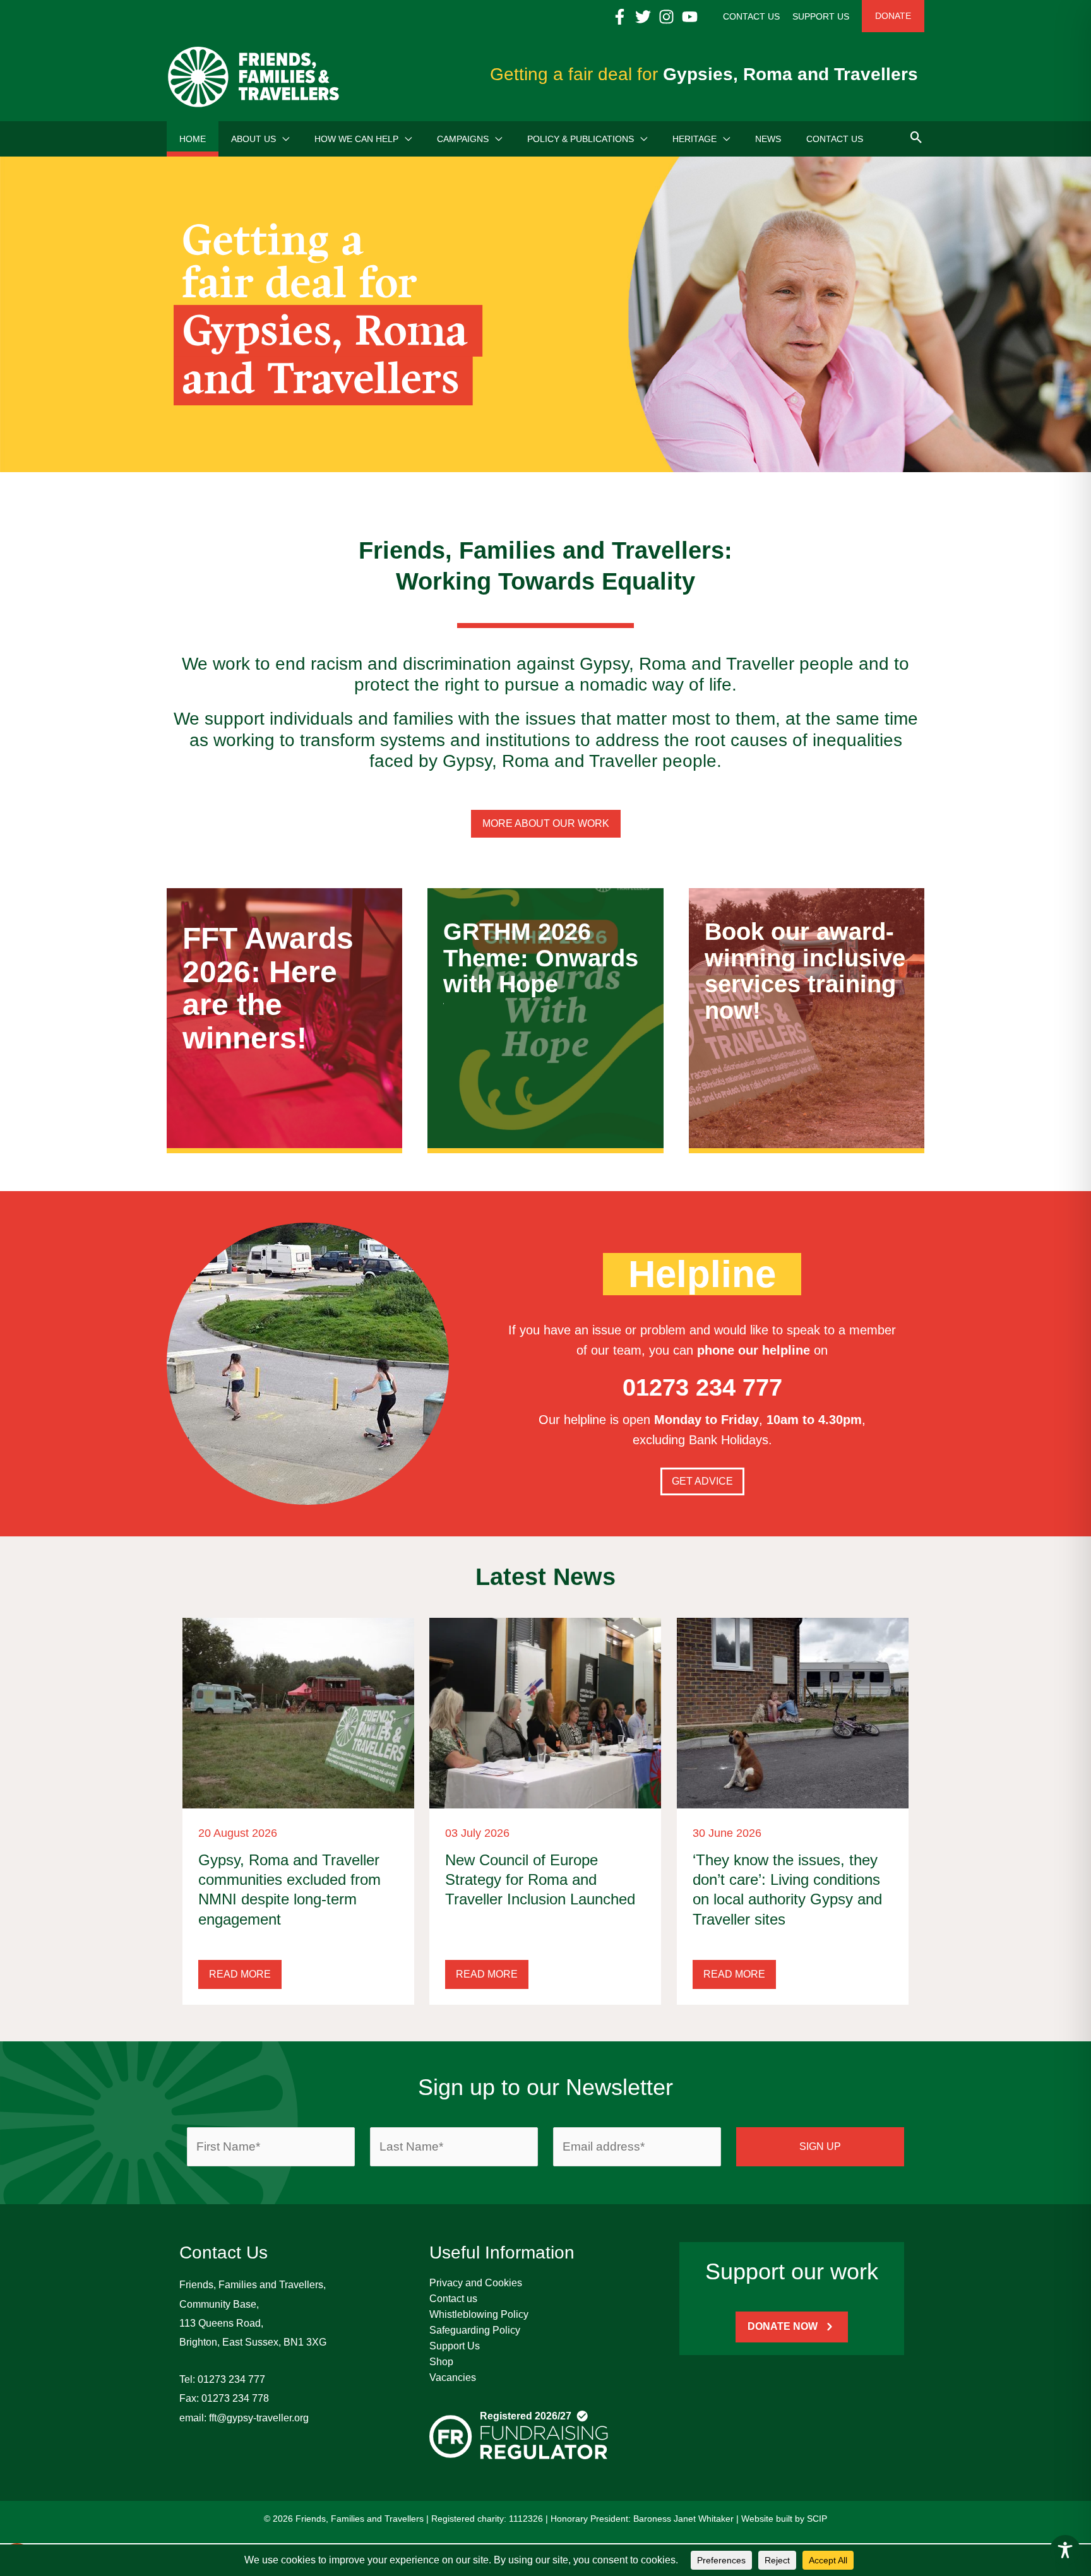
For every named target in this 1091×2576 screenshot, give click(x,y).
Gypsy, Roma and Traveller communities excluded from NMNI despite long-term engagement (289, 1890)
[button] (283, 139)
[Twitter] (643, 17)
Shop (441, 2362)
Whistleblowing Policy (479, 2314)
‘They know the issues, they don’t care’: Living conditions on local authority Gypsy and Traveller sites (787, 1890)
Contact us (453, 2299)
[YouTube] (690, 17)
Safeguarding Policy (475, 2330)
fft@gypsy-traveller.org (259, 2418)
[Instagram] (666, 17)
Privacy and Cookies (476, 2283)
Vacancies (453, 2377)
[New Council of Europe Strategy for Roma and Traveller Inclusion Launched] (545, 1712)
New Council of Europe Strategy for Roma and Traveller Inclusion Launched (540, 1879)
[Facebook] (620, 17)
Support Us (455, 2346)
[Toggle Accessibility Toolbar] (1065, 2550)
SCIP (817, 2519)
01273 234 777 (231, 2379)
